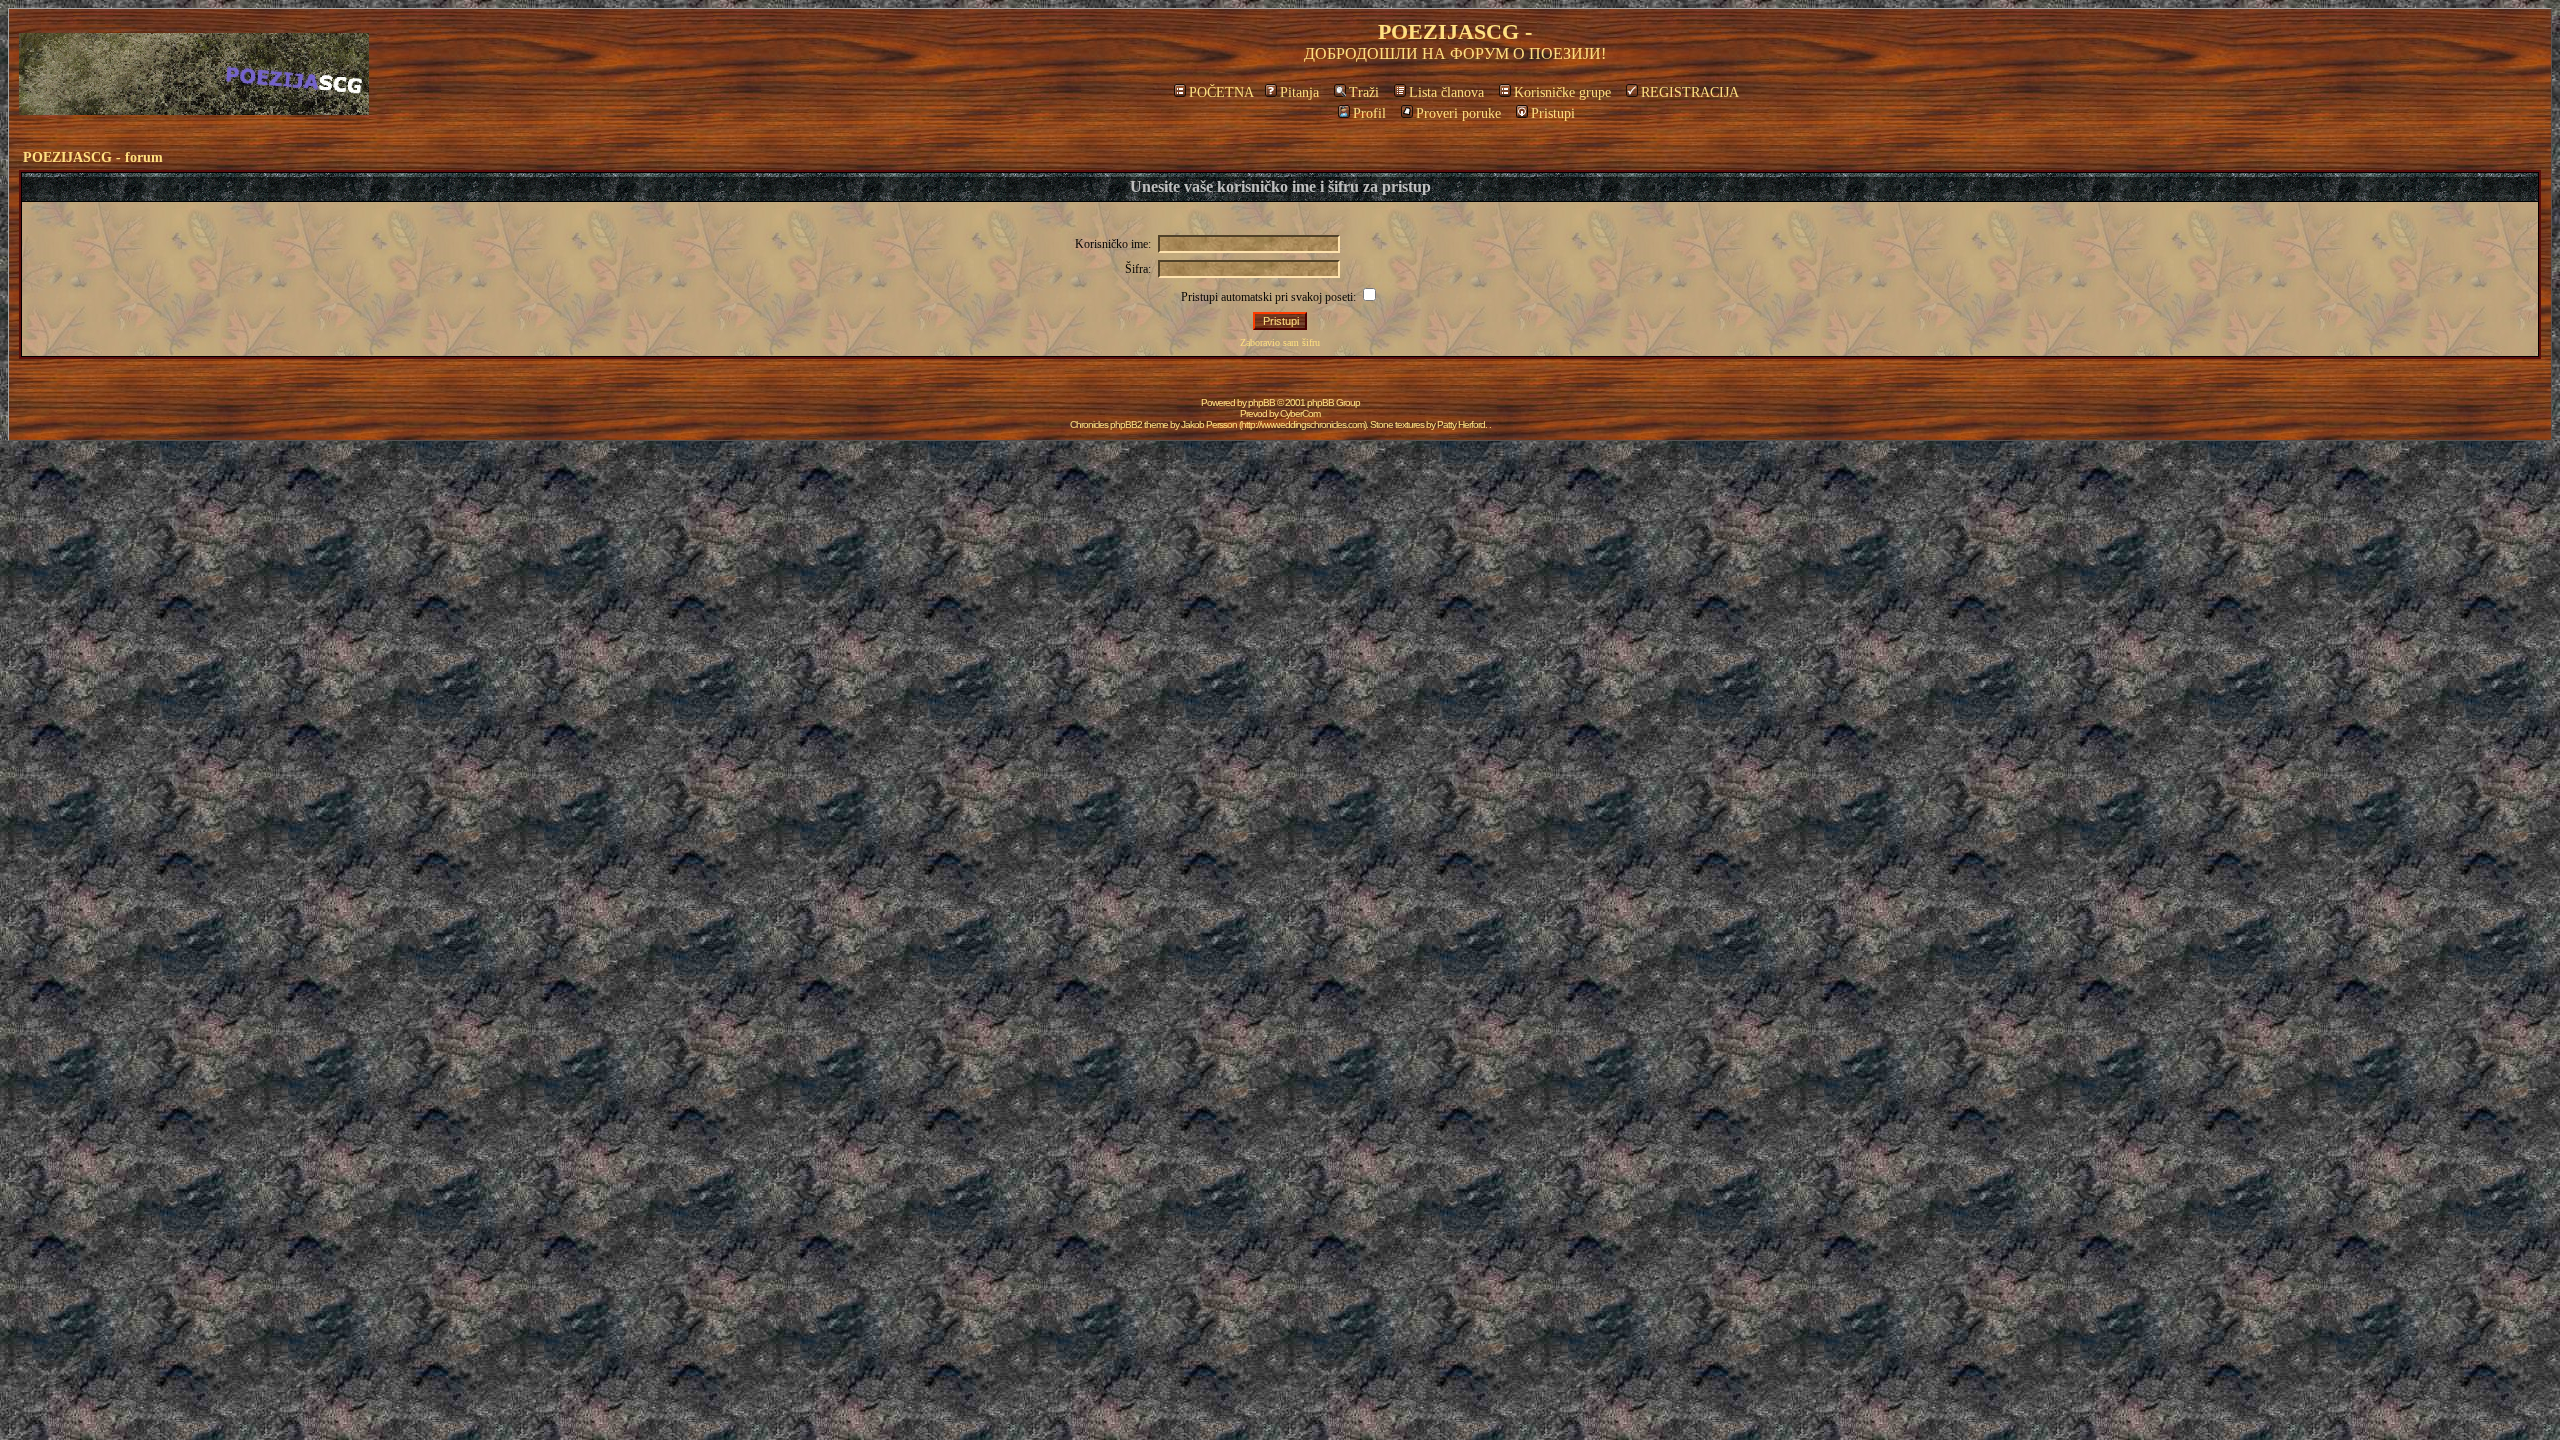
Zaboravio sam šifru (1280, 342)
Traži (1364, 92)
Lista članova (1446, 92)
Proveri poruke (1458, 113)
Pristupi (1553, 113)
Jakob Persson (1209, 424)
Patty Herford (1461, 424)
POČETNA (1221, 92)
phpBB (1261, 402)
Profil (1369, 113)
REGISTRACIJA (1690, 92)
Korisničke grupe (1562, 92)
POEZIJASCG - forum (93, 157)
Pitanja (1299, 92)
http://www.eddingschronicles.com (1302, 424)
